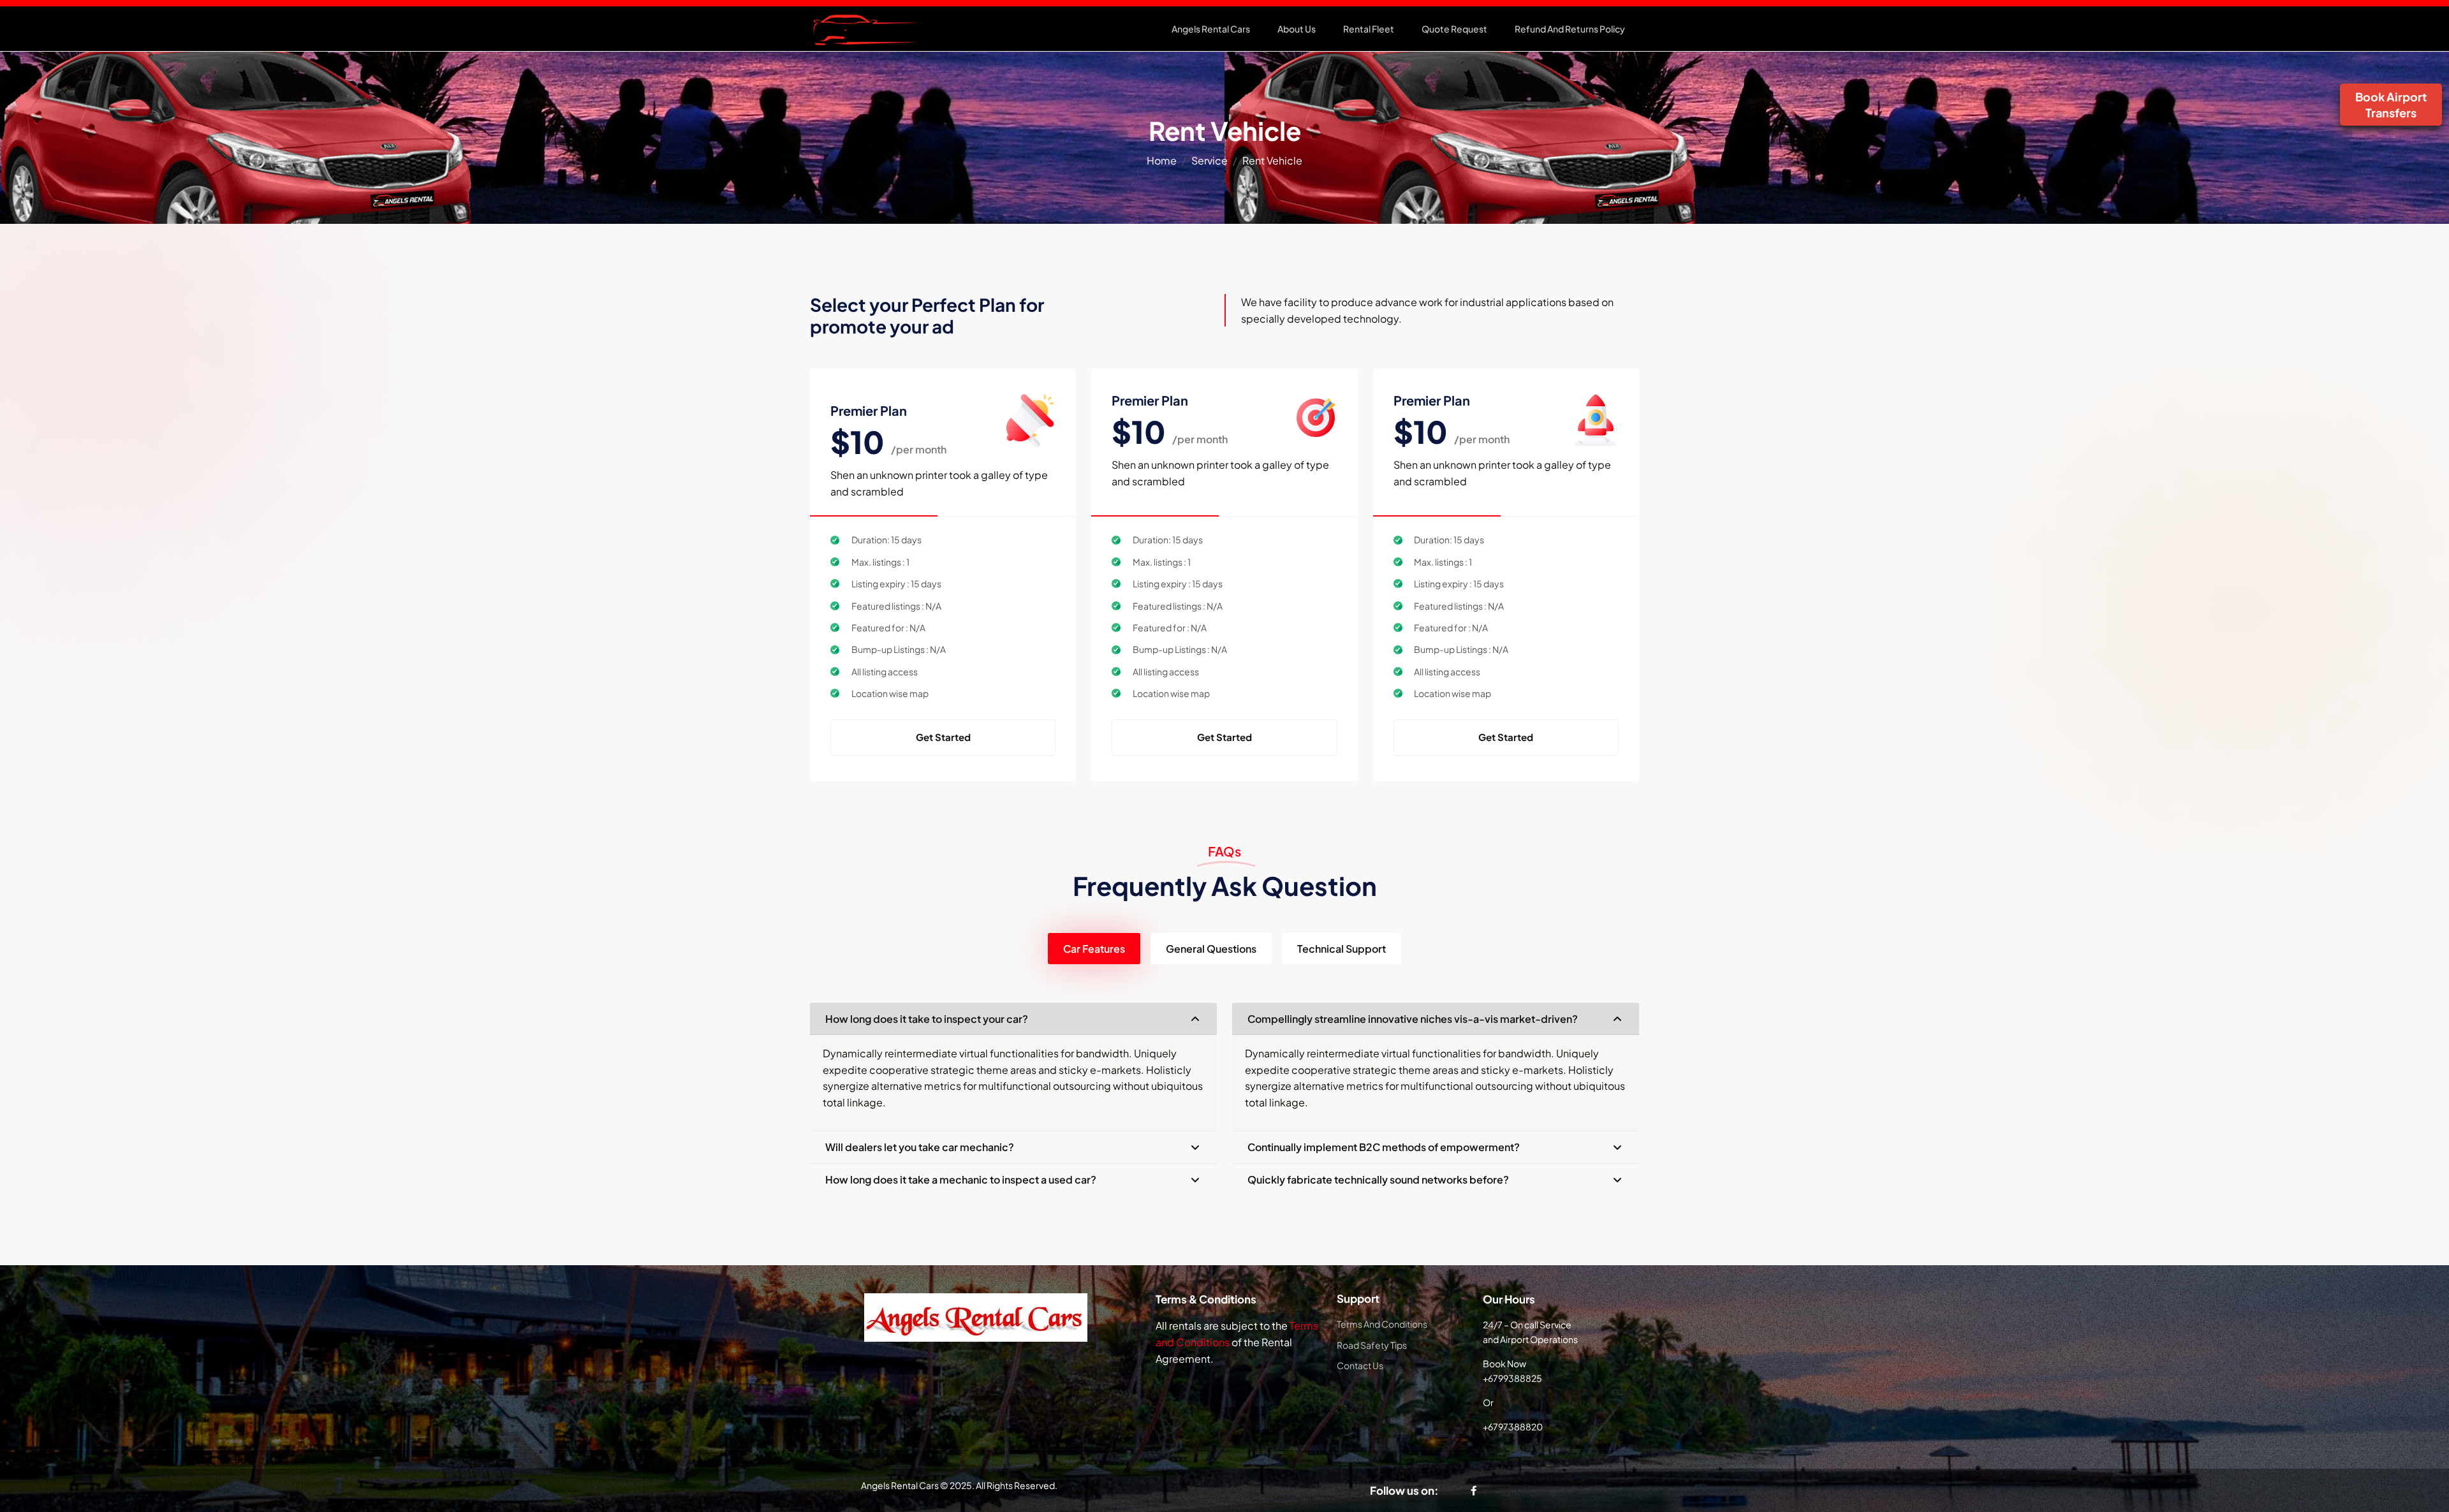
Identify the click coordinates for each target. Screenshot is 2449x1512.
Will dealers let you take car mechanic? (920, 1147)
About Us (1297, 29)
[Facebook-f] (1474, 1491)
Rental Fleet (1369, 29)
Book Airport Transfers (2391, 105)
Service (1210, 160)
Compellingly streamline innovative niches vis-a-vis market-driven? (1413, 1019)
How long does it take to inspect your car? (927, 1019)
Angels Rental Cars (1211, 29)
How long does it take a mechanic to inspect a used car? (961, 1179)
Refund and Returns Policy (1570, 29)
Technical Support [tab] (1342, 949)
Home (1162, 160)
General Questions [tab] (1211, 949)
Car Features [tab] (1094, 949)
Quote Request (1454, 29)
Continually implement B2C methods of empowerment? (1384, 1147)
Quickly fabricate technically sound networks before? (1378, 1179)
